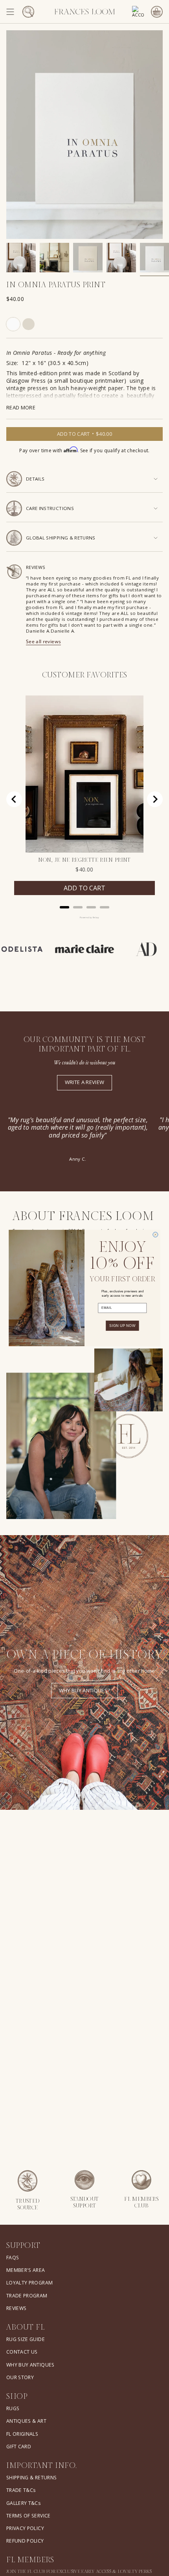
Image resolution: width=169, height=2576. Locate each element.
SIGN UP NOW (122, 1326)
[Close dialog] (155, 1235)
